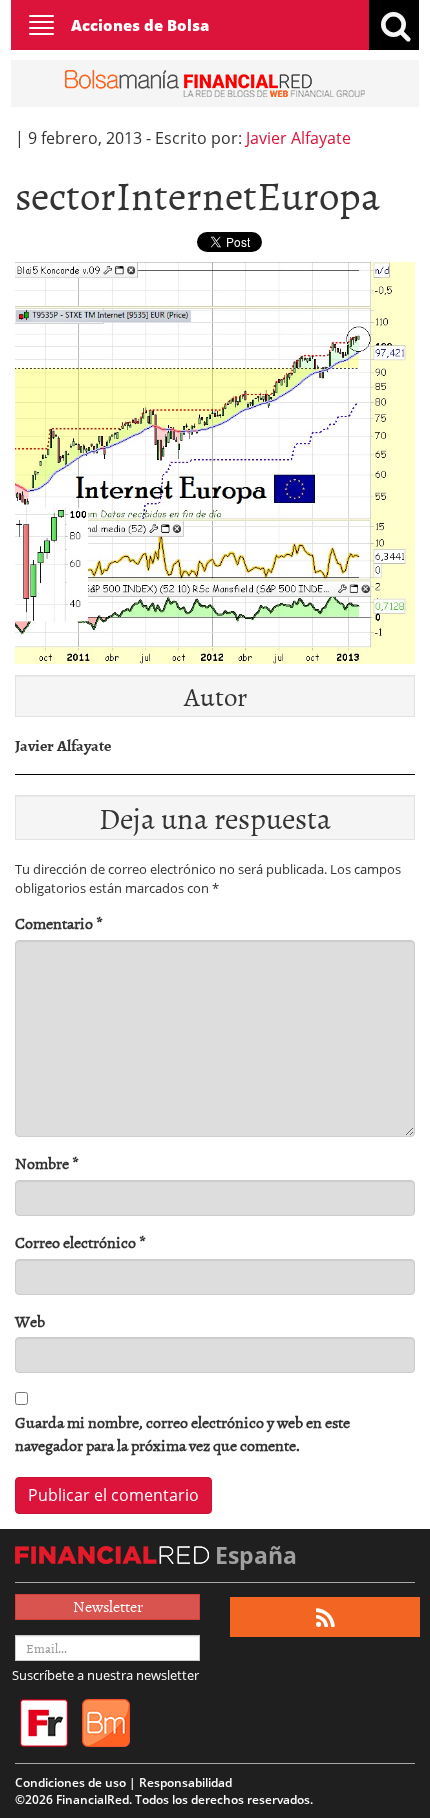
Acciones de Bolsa (140, 25)
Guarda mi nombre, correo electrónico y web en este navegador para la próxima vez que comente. (182, 1434)
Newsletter (108, 1606)
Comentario (59, 923)
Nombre (47, 1163)
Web (30, 1321)
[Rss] (325, 1617)
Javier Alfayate (298, 138)
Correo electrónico (80, 1242)
